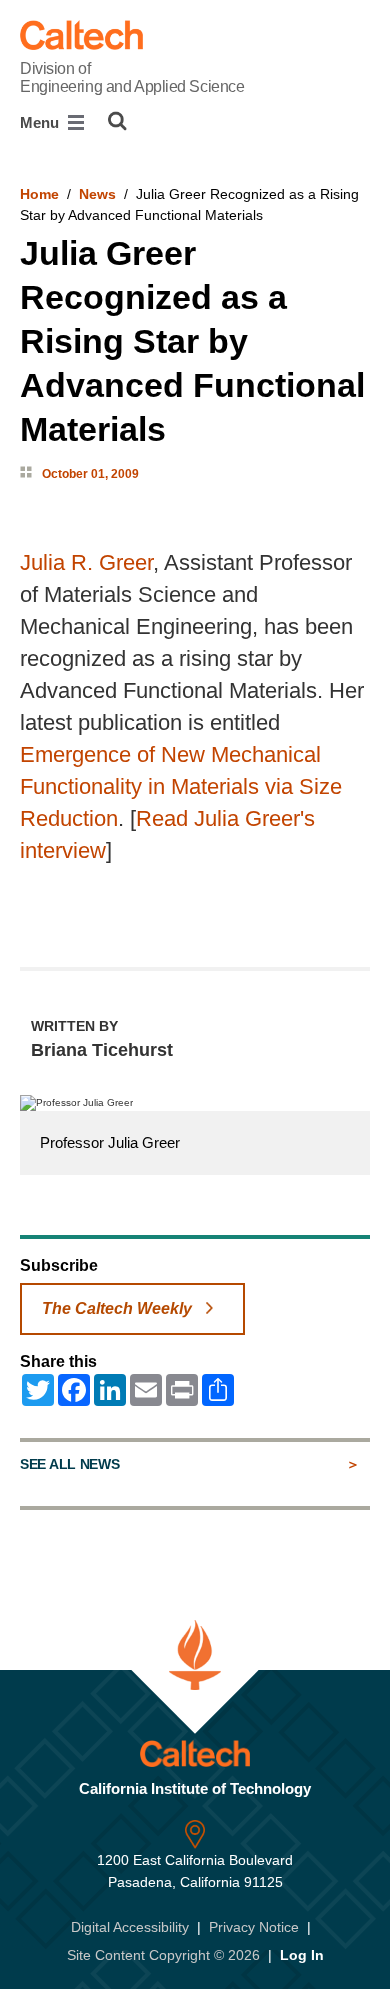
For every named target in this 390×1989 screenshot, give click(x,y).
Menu (41, 122)
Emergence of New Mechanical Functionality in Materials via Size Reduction (181, 786)
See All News (69, 1464)
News (97, 194)
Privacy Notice (254, 1927)
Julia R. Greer (86, 562)
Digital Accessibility (130, 1927)
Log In (302, 1955)
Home (39, 194)
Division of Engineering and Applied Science (132, 77)
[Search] (117, 121)
